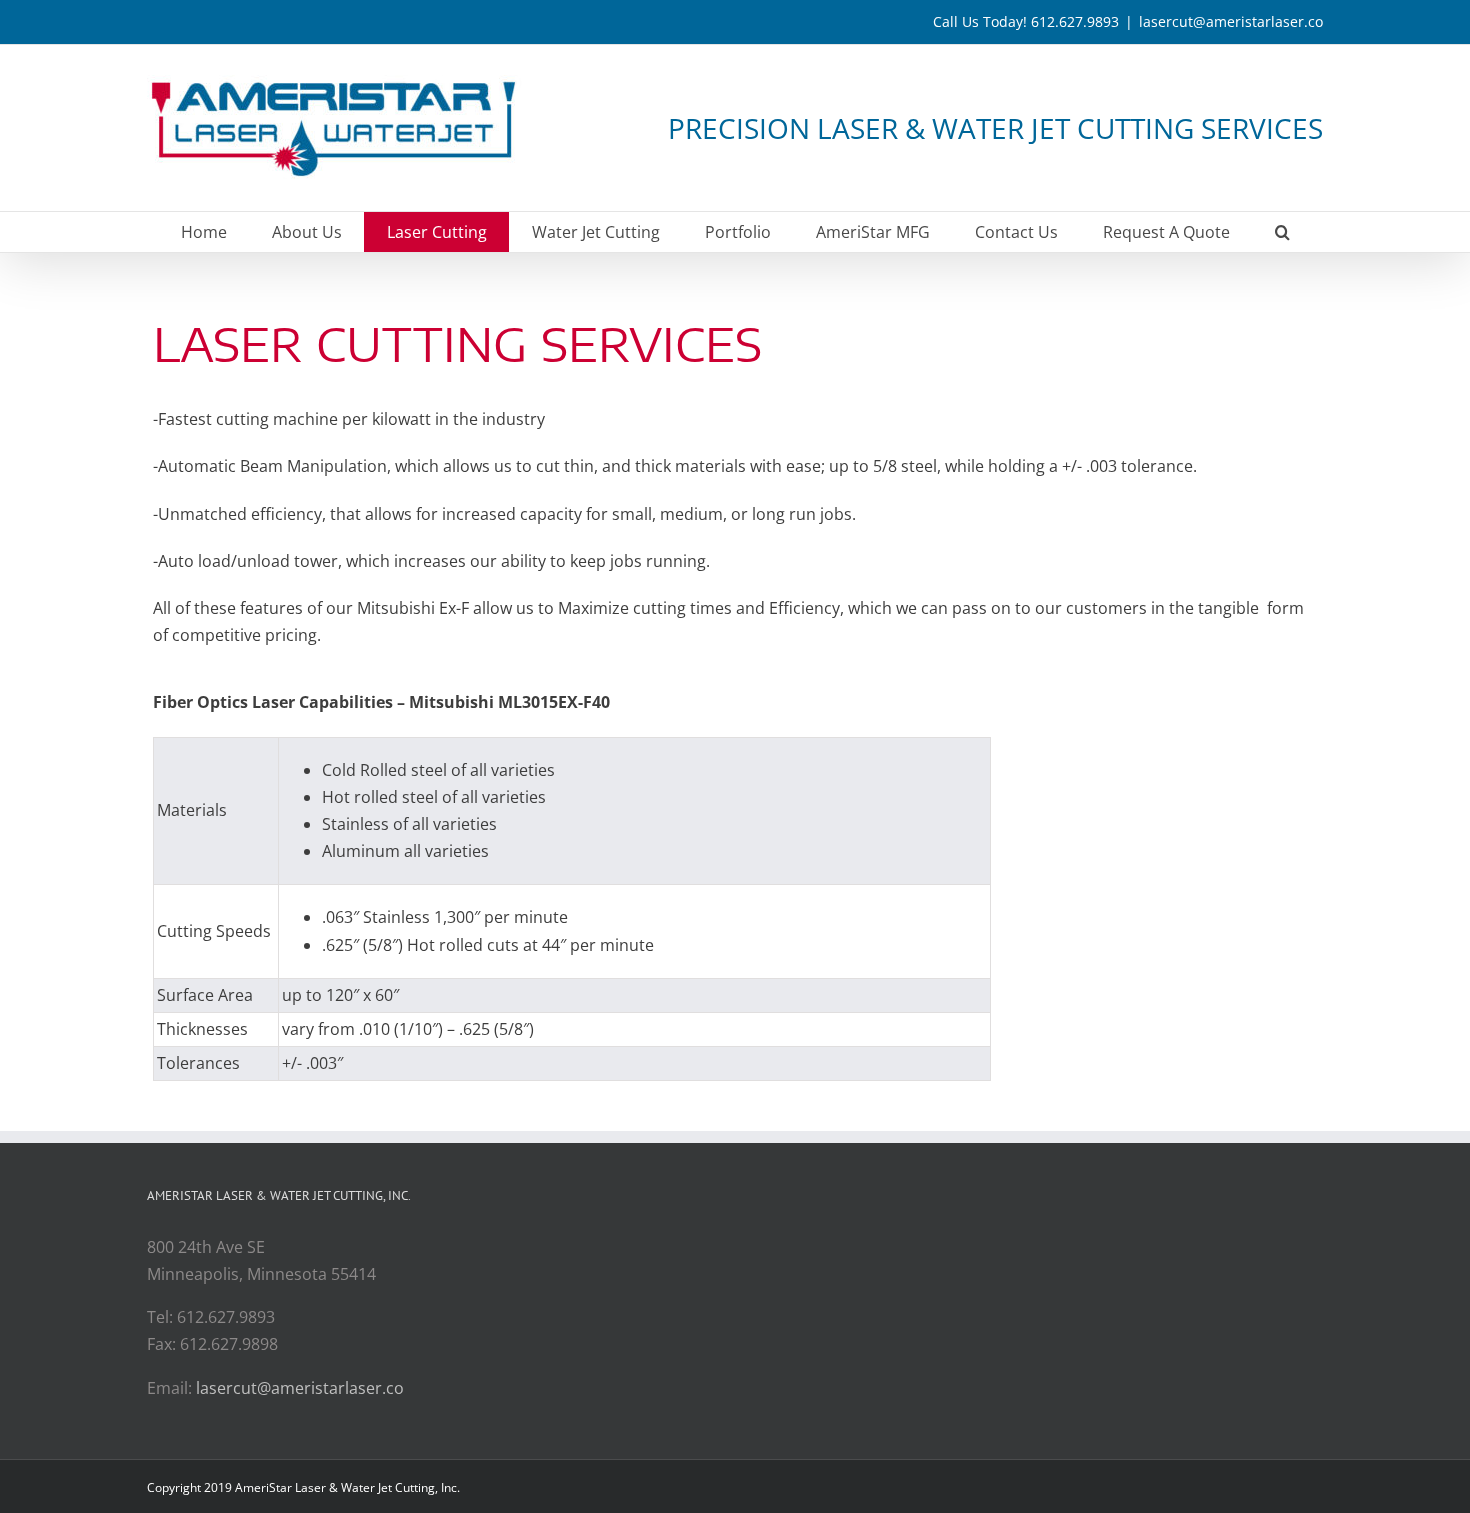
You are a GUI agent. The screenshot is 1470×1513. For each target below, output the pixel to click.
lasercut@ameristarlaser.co (1231, 21)
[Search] (1282, 232)
